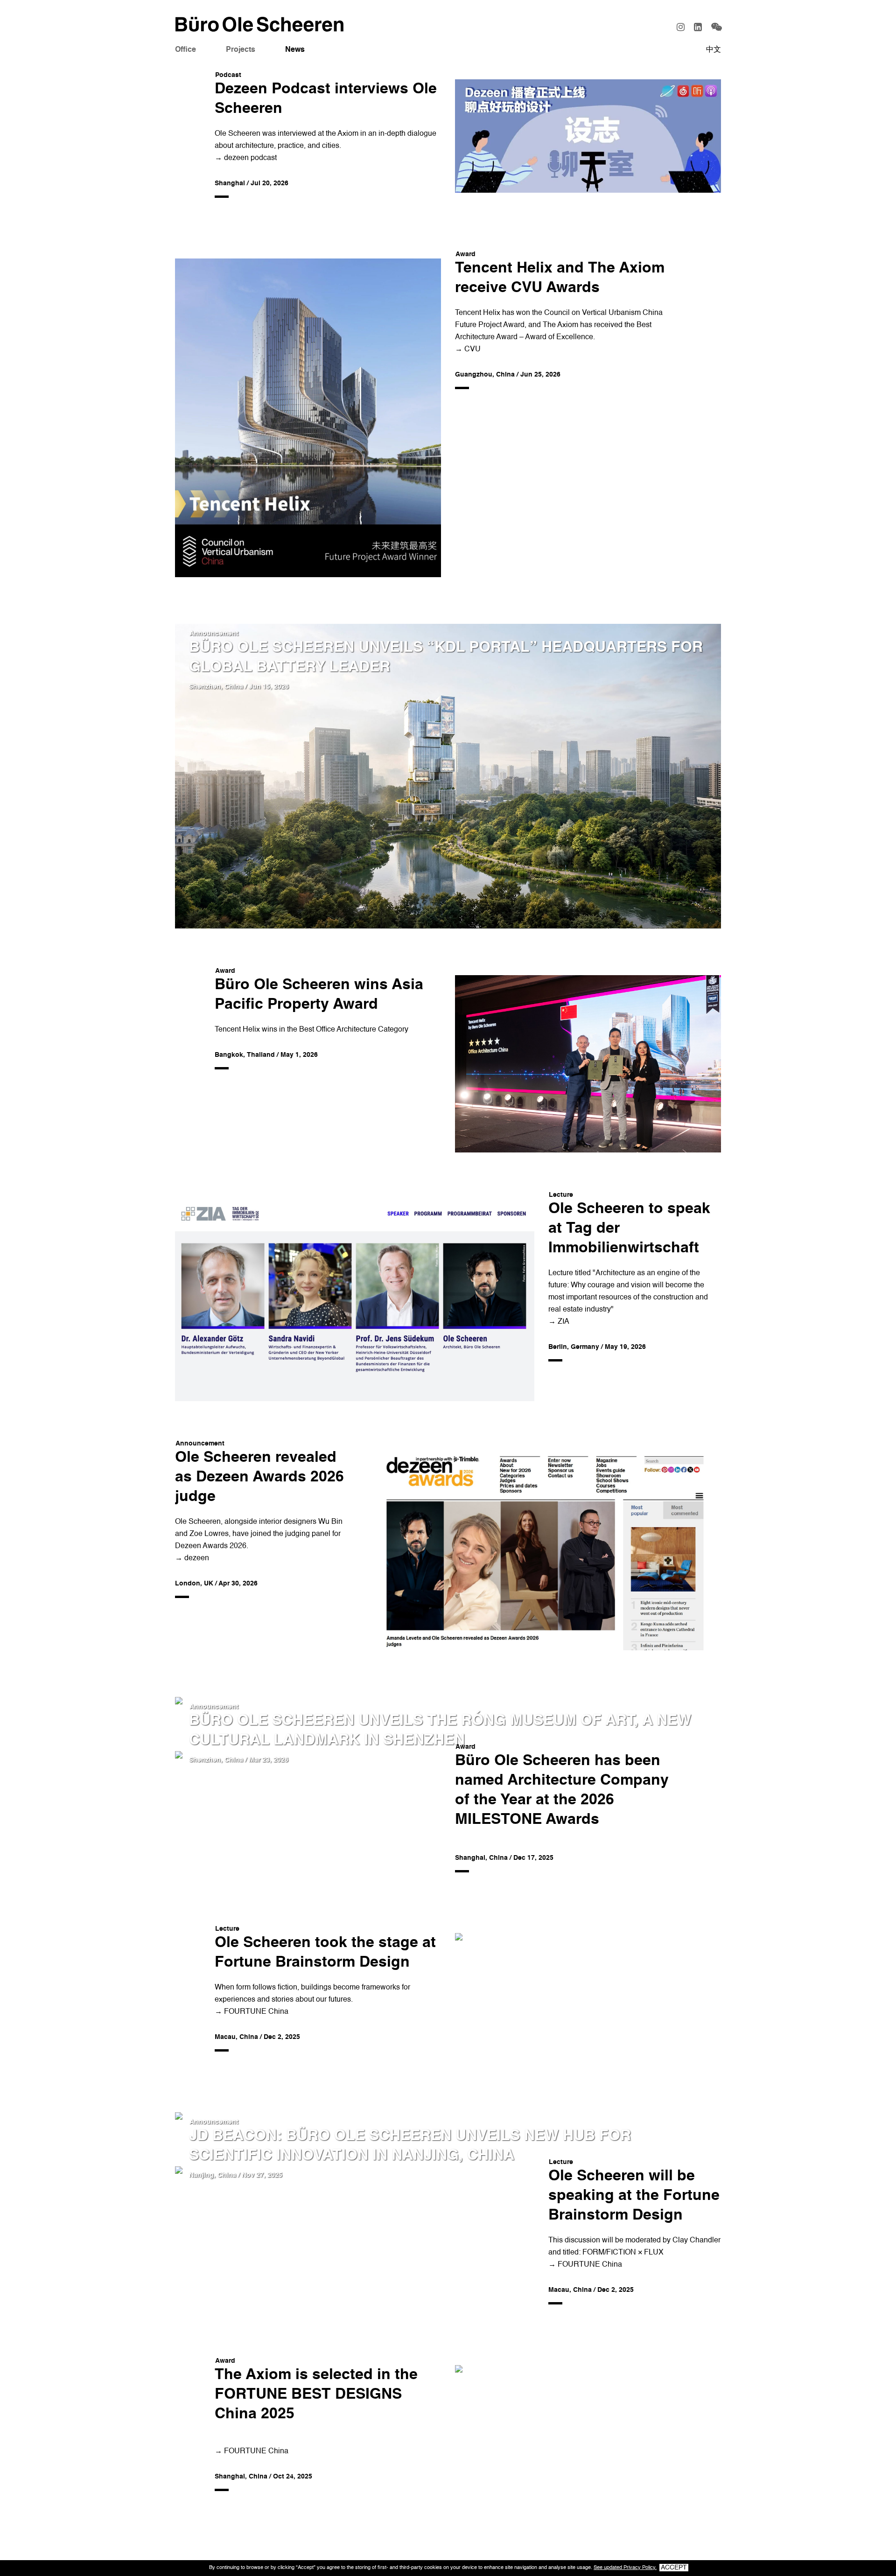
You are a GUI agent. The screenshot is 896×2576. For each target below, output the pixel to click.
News (295, 50)
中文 (714, 50)
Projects (241, 50)
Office (185, 50)
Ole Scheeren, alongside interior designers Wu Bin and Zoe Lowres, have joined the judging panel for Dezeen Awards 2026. (259, 1534)
